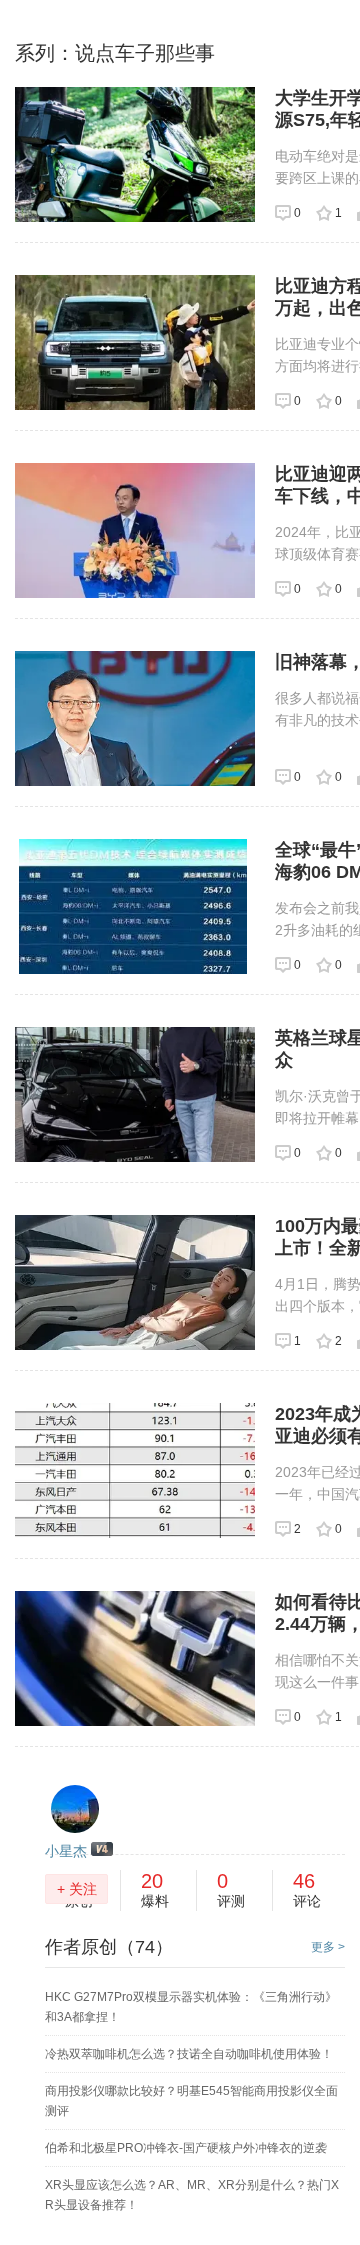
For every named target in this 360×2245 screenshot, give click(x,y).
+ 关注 (77, 1889)
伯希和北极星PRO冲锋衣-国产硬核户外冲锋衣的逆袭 (186, 2148)
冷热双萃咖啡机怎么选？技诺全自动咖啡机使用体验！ (189, 2054)
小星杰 (66, 1851)
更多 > (328, 1947)
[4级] (102, 1850)
